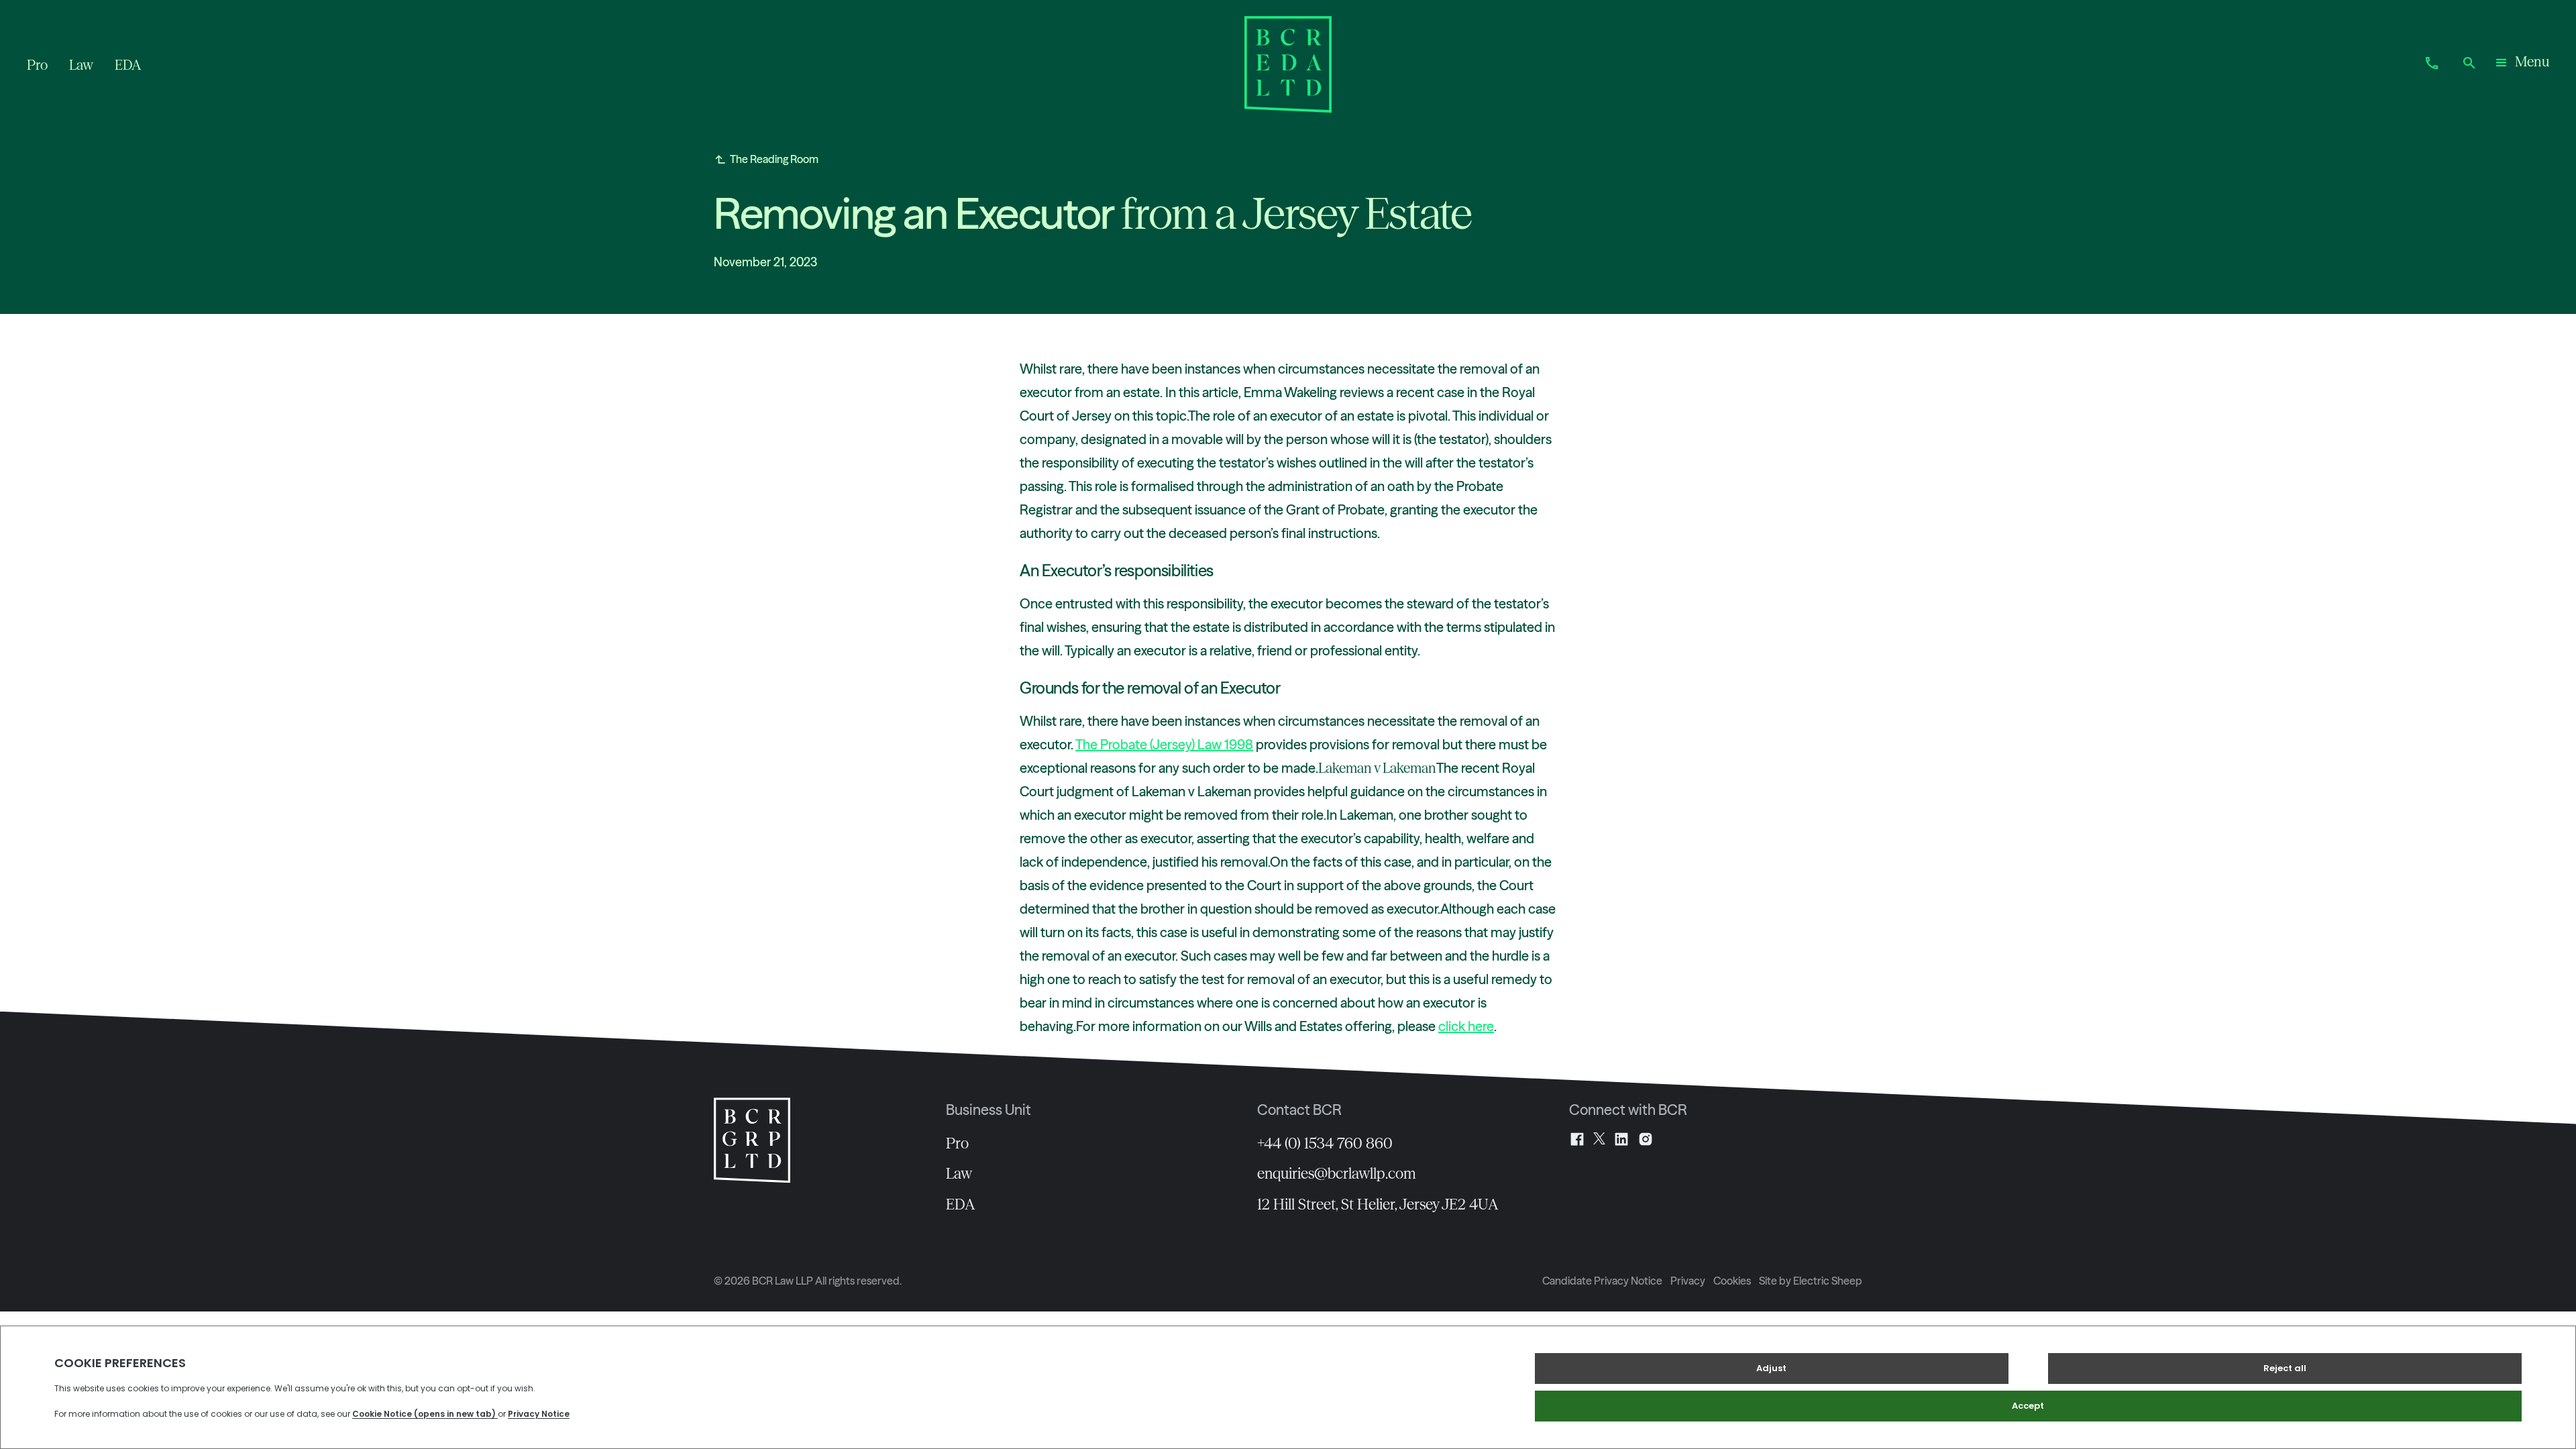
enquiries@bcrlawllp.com (1337, 1173)
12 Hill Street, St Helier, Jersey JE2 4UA (1378, 1204)
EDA (961, 1204)
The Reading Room (774, 159)
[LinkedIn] (1621, 1139)
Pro (957, 1143)
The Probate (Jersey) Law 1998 (1164, 744)
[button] (2521, 64)
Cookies (1732, 1281)
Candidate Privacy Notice (1602, 1281)
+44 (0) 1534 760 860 (1325, 1143)
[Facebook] (1577, 1139)
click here (1466, 1026)
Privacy (1688, 1281)
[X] (1599, 1139)
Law (959, 1173)
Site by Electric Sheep (1811, 1281)
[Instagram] (1646, 1139)
